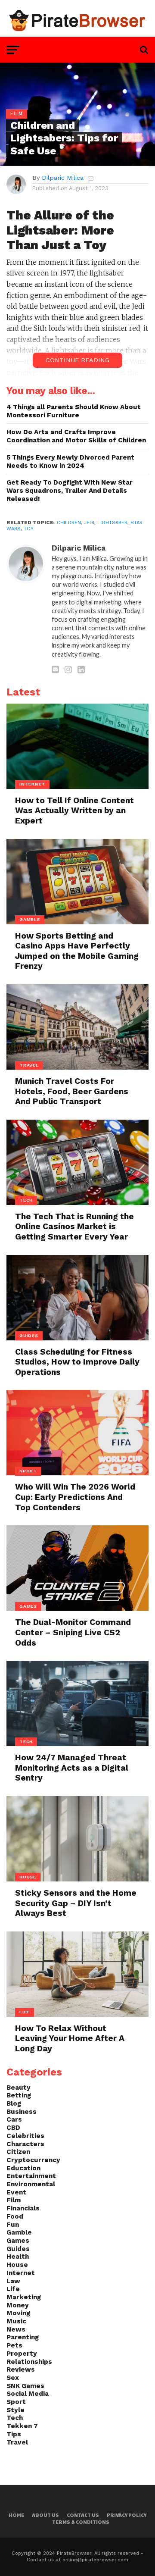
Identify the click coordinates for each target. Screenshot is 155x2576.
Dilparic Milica (63, 178)
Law (13, 2281)
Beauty (19, 2088)
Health (18, 2257)
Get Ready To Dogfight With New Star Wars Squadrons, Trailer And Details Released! (70, 490)
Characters (25, 2144)
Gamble (19, 2232)
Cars (14, 2119)
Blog (14, 2103)
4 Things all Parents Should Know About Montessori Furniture (74, 411)
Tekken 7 (22, 2426)
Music (16, 2321)
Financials (23, 2208)
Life (13, 2289)
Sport (16, 2402)
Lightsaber (112, 523)
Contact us (83, 2515)
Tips (14, 2434)
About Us (45, 2515)
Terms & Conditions (81, 2522)
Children (69, 523)
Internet (21, 2273)
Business (22, 2112)
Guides (18, 2249)
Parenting (23, 2337)
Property (22, 2354)
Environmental (31, 2184)
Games (18, 2241)
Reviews (21, 2369)
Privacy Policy (127, 2515)
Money (18, 2305)
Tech (15, 2418)
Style (15, 2410)
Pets (14, 2345)
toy (29, 529)
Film (14, 2200)
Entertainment (31, 2176)
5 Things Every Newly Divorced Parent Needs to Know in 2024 (70, 462)
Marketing (24, 2297)
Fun (13, 2225)
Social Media (28, 2394)
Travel (17, 2442)
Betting (19, 2095)
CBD (13, 2128)
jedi (89, 523)
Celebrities (25, 2136)
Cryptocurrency (33, 2160)
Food (15, 2216)
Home (16, 2515)
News (16, 2329)
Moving (18, 2313)
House (17, 2265)
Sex (13, 2378)
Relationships (29, 2362)
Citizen (18, 2152)
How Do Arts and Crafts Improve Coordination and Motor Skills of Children (76, 436)
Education (23, 2168)
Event (16, 2192)
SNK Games (25, 2386)
